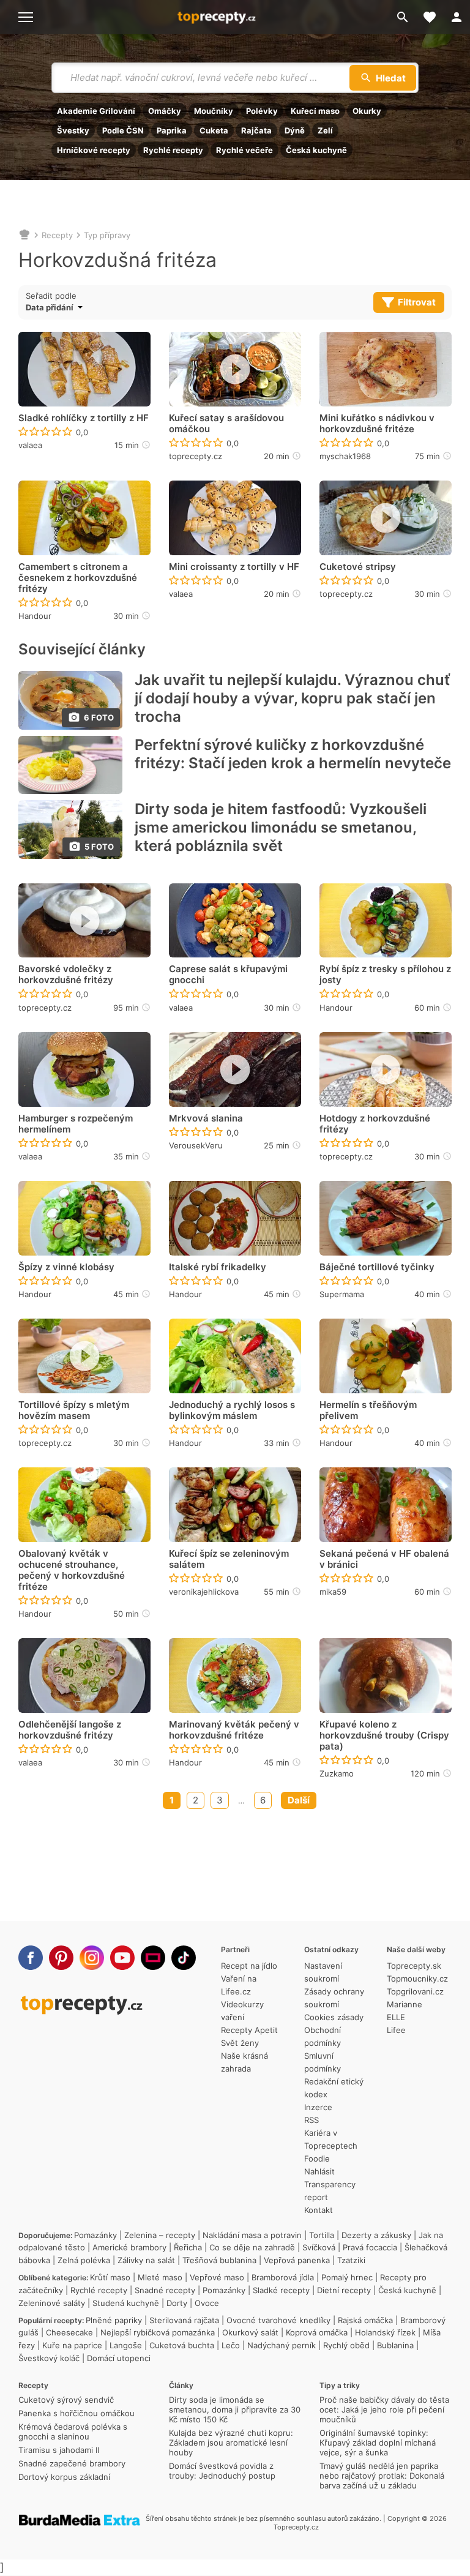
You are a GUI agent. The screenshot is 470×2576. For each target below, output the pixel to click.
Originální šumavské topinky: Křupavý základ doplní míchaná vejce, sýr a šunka (378, 2443)
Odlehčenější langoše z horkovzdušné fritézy (70, 1730)
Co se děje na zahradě (252, 2247)
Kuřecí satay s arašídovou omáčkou (226, 424)
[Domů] (24, 235)
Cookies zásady (334, 2017)
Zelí (325, 130)
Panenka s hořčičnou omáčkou (76, 2413)
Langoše (126, 2345)
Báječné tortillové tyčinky (377, 1267)
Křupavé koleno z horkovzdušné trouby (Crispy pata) (384, 1735)
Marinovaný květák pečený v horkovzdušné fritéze (234, 1730)
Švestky (73, 130)
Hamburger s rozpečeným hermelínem (76, 1124)
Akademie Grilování (96, 111)
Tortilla (322, 2235)
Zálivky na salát (146, 2260)
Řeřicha (188, 2247)
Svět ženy (240, 2043)
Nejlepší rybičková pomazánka (158, 2332)
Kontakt (319, 2210)
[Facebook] (31, 1958)
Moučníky (214, 111)
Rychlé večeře (244, 150)
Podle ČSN (123, 130)
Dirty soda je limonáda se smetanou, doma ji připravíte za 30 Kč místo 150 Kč (235, 2409)
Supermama (342, 1294)
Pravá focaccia (370, 2247)
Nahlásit (319, 2171)
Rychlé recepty (173, 150)
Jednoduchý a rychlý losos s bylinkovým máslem (232, 1410)
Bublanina (395, 2345)
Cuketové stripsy (358, 567)
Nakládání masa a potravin (252, 2235)
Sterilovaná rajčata (184, 2320)
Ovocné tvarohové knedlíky (278, 2320)
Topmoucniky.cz (417, 1979)
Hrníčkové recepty (94, 150)
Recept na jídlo (249, 1966)
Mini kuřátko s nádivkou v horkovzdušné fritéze (377, 424)
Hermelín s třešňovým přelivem (368, 1410)
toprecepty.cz (196, 456)
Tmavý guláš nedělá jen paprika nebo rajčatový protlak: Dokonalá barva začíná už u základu (382, 2476)
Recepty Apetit (249, 2030)
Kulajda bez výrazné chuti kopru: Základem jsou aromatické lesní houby (231, 2443)
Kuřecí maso (315, 111)
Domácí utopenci (119, 2358)
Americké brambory (129, 2247)
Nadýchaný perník (282, 2345)
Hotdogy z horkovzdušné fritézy (375, 1124)
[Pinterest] (61, 1958)
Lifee (396, 2030)
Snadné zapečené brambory (72, 2463)
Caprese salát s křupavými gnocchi (228, 975)
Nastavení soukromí (323, 1972)
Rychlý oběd (346, 2345)
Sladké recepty (281, 2290)
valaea (30, 445)
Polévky (262, 111)
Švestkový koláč (49, 2358)
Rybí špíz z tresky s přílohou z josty (385, 975)
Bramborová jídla (283, 2277)
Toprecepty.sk (414, 1966)
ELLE (396, 2017)
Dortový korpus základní (64, 2477)
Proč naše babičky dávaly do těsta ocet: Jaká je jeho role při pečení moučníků (384, 2409)
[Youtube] (122, 1958)
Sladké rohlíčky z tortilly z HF (84, 418)
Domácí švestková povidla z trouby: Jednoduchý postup (222, 2471)
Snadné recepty (165, 2290)
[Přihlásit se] (457, 17)
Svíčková (319, 2247)
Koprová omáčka (317, 2332)
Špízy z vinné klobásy (66, 1267)
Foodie (317, 2159)
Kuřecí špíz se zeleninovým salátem (229, 1559)
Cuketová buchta (182, 2345)
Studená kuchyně (126, 2303)
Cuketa (214, 130)
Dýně (295, 130)
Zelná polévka (84, 2260)
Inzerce (318, 2107)
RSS (311, 2120)
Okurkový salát (250, 2332)
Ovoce (207, 2303)
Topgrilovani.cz (415, 1991)
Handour (35, 616)
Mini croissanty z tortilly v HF (234, 567)
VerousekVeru (196, 1145)
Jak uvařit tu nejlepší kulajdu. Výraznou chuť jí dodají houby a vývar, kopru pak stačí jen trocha (293, 698)
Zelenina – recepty (160, 2235)
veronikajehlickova (204, 1592)
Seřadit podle (51, 296)
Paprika (172, 130)
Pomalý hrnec (347, 2277)
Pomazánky (95, 2235)
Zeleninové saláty (52, 2303)
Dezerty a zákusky (376, 2235)
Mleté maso (160, 2277)
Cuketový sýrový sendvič (66, 2400)
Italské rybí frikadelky (218, 1267)
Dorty (177, 2303)
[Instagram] (92, 1958)
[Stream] (153, 1958)
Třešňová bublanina (219, 2260)
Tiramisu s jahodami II (59, 2450)
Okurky (367, 111)
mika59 (333, 1592)
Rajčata (256, 130)
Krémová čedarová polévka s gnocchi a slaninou (73, 2432)
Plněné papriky (114, 2320)
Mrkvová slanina (206, 1118)
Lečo (231, 2345)
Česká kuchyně (316, 150)
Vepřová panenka (297, 2260)
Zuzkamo (337, 1773)
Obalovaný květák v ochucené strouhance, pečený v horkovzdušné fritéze (72, 1570)
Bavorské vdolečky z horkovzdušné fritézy (66, 975)
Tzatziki (351, 2260)
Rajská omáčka (365, 2320)
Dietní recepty (344, 2290)
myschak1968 (345, 456)
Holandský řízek (385, 2332)
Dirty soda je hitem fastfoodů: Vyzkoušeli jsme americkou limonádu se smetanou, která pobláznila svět (281, 827)
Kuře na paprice (72, 2345)
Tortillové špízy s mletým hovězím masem (74, 1410)
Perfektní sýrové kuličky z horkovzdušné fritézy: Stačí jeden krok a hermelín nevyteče (293, 754)
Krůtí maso (110, 2277)
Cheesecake (69, 2332)
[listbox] (76, 307)
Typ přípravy (107, 235)
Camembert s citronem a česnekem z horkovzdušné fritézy (78, 578)
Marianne (405, 2004)
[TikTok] (184, 1958)
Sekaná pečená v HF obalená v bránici (384, 1559)
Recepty (57, 235)
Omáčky (165, 111)
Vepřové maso (217, 2277)
